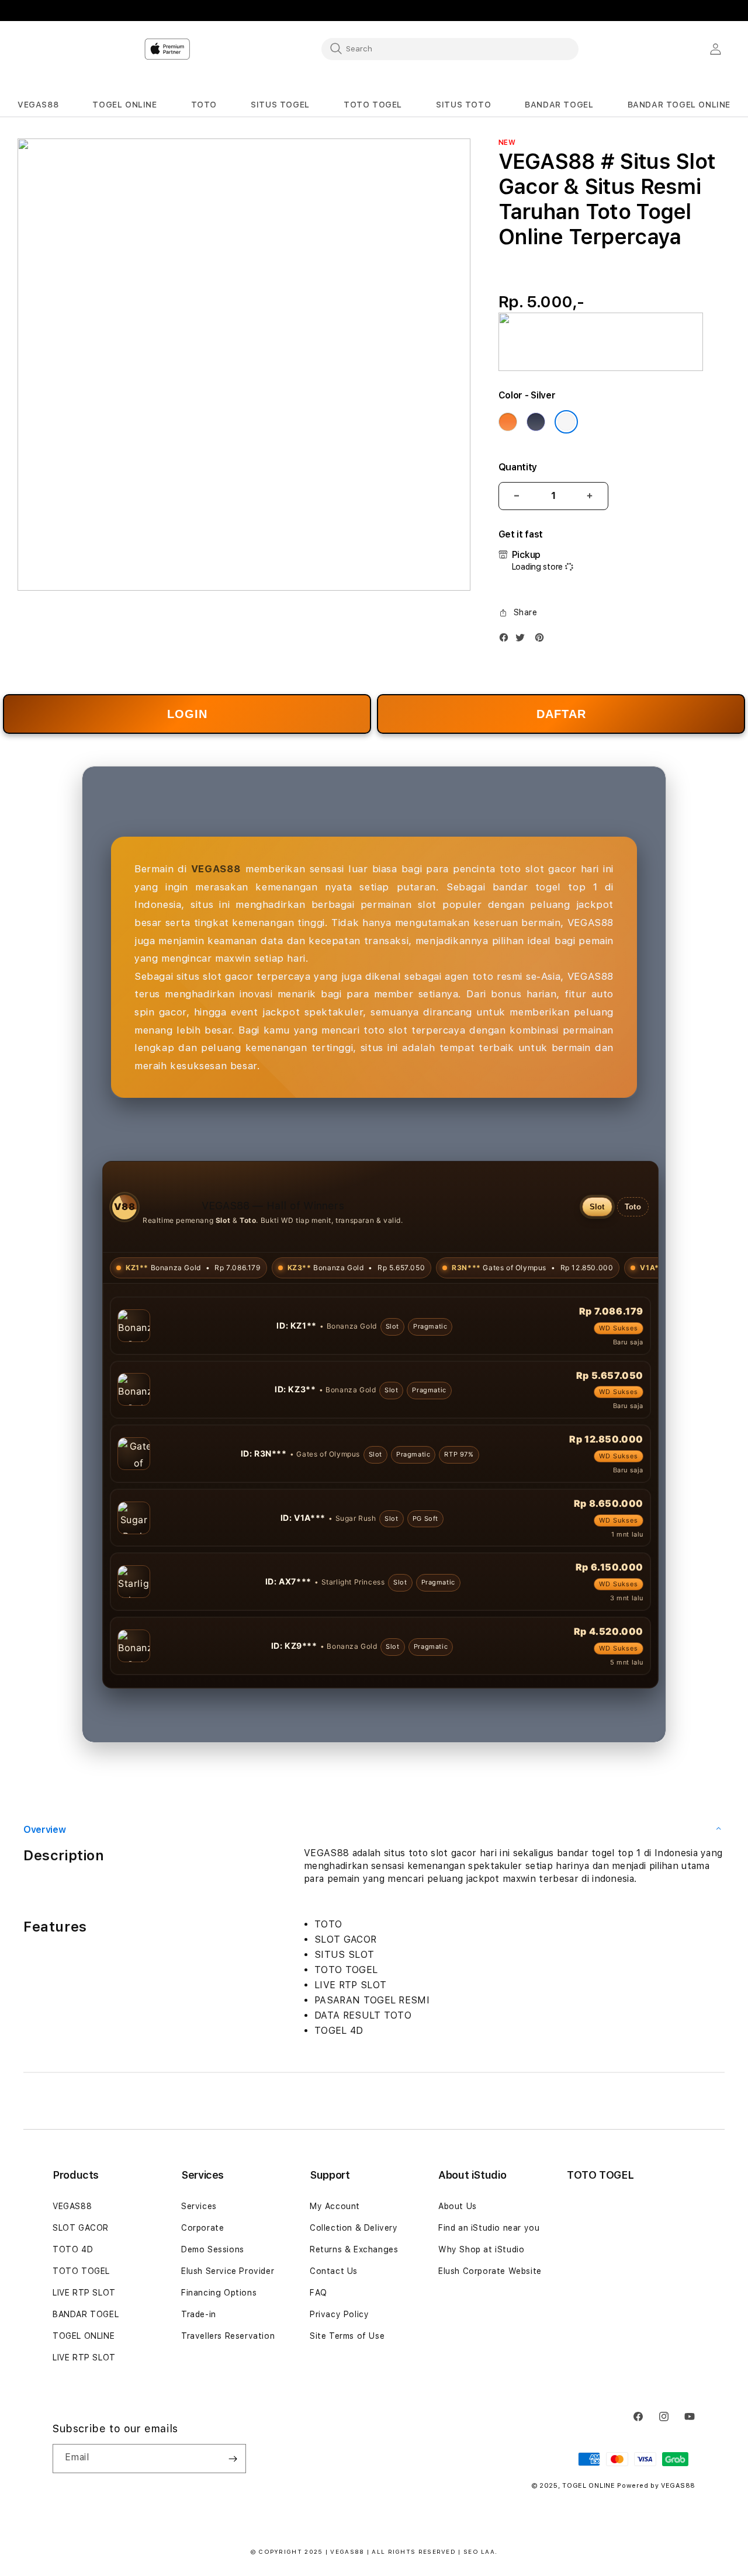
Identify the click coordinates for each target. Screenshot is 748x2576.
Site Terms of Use (347, 2336)
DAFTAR (561, 714)
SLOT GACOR (81, 2228)
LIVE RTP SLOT (84, 2293)
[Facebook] (507, 640)
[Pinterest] (542, 640)
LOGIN (187, 714)
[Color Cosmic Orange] (508, 422)
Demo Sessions (213, 2249)
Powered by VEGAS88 (656, 2486)
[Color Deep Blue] (536, 422)
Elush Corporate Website (490, 2271)
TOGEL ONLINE (84, 2336)
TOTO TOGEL (81, 2271)
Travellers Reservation (228, 2336)
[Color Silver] (566, 422)
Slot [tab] (597, 1207)
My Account (335, 2206)
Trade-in (199, 2314)
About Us (458, 2206)
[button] (38, 105)
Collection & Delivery (354, 2228)
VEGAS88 (72, 2206)
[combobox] (450, 48)
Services (199, 2206)
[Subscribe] (233, 2459)
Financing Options (219, 2293)
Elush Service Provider (228, 2271)
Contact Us (334, 2271)
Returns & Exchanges (354, 2249)
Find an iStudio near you (489, 2228)
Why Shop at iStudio (481, 2249)
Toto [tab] (633, 1207)
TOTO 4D (73, 2249)
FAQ (318, 2293)
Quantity (518, 467)
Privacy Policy (339, 2314)
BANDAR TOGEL (86, 2314)
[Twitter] (523, 640)
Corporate (202, 2228)
